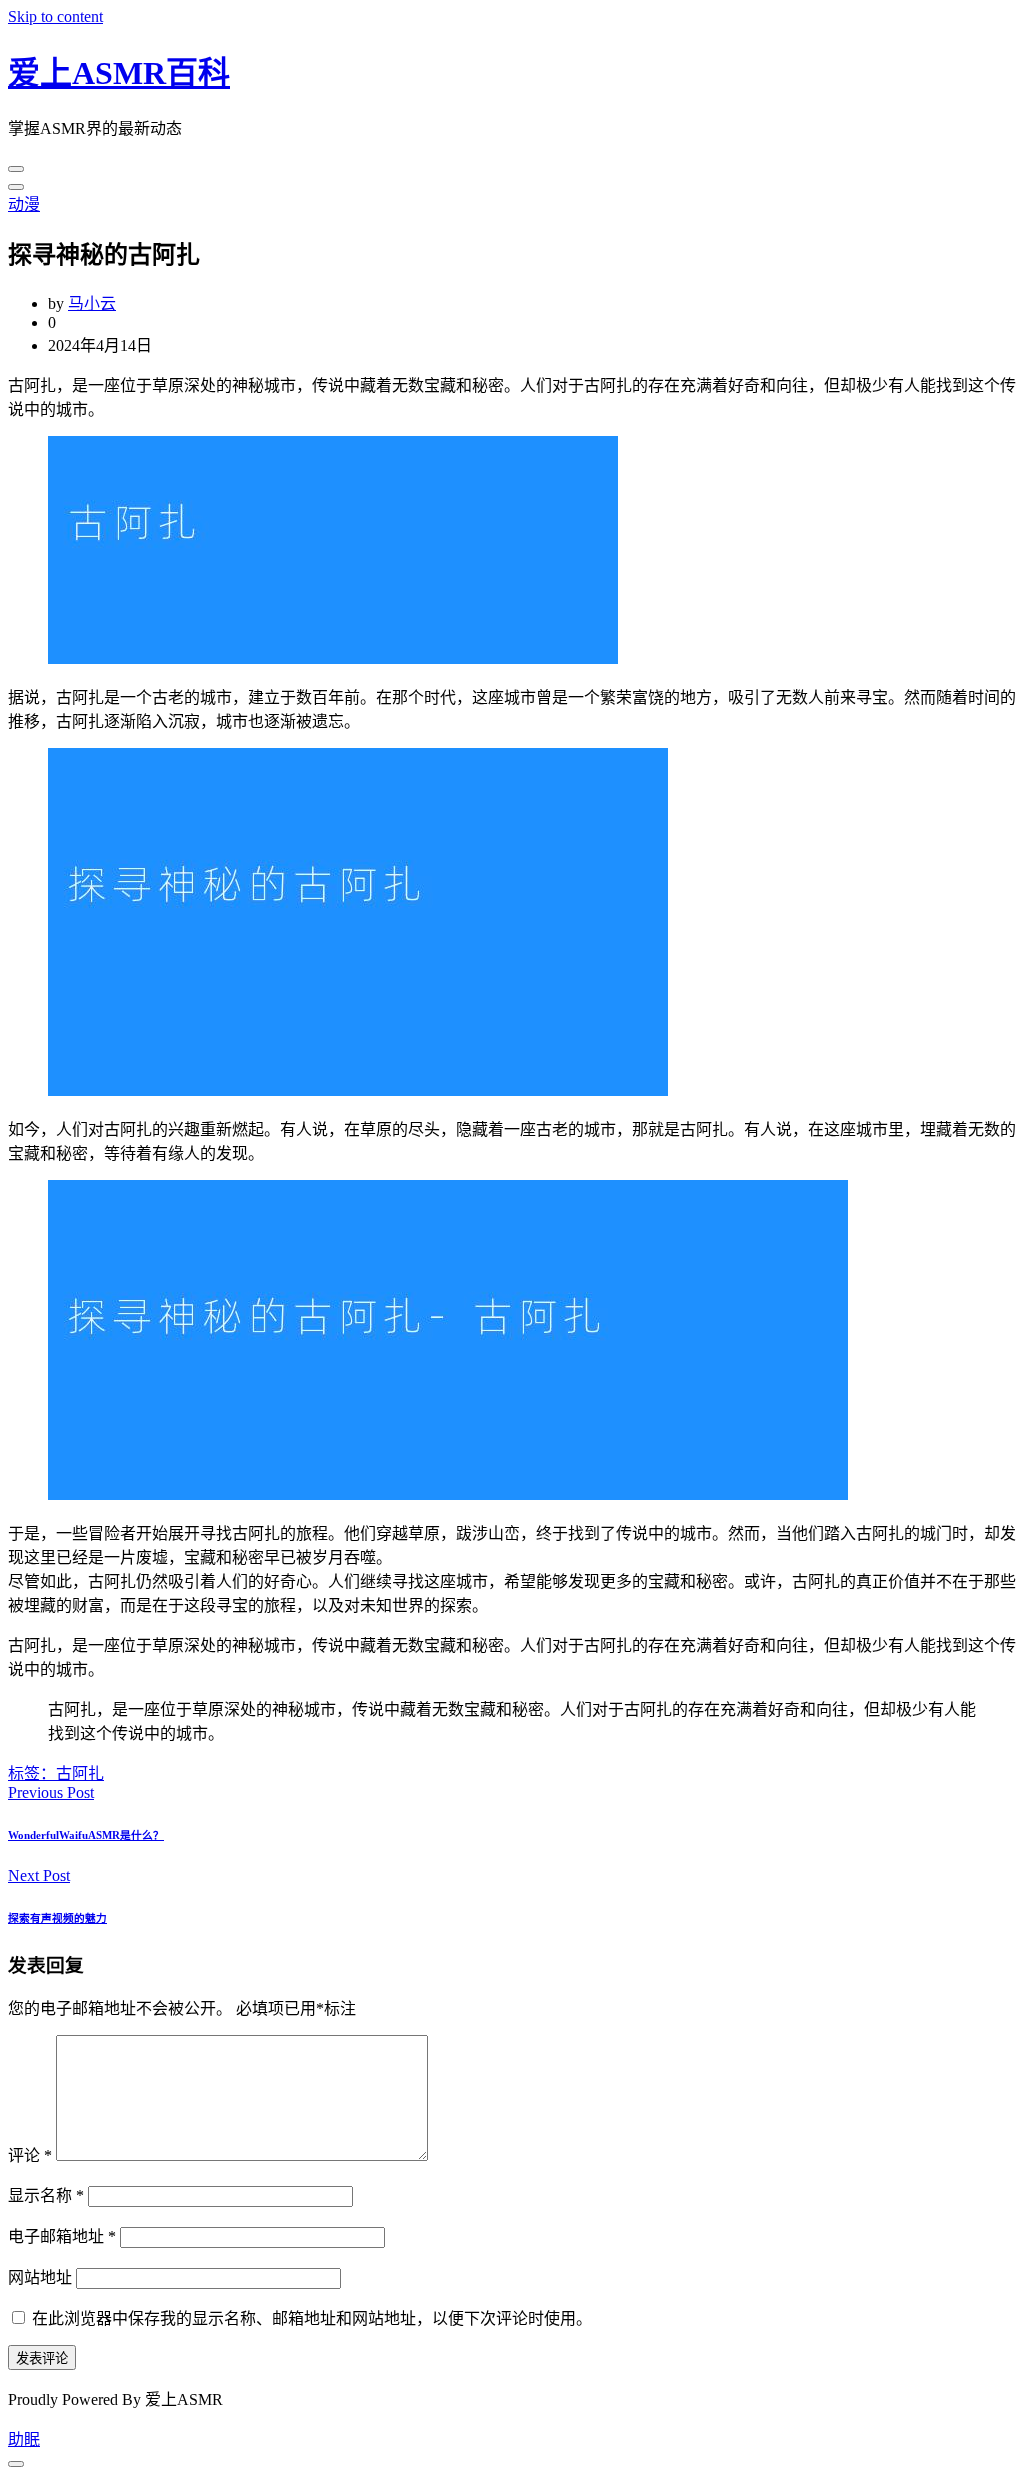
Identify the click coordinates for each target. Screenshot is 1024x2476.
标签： (32, 1773)
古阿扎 (80, 1773)
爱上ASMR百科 (119, 73)
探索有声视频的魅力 (57, 1918)
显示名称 (46, 2195)
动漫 (24, 204)
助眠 (24, 2439)
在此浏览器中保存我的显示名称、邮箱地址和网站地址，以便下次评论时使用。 (312, 2318)
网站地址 (40, 2277)
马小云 (92, 303)
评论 (30, 2155)
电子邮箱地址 (62, 2236)
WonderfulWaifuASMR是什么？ (86, 1835)
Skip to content (55, 16)
